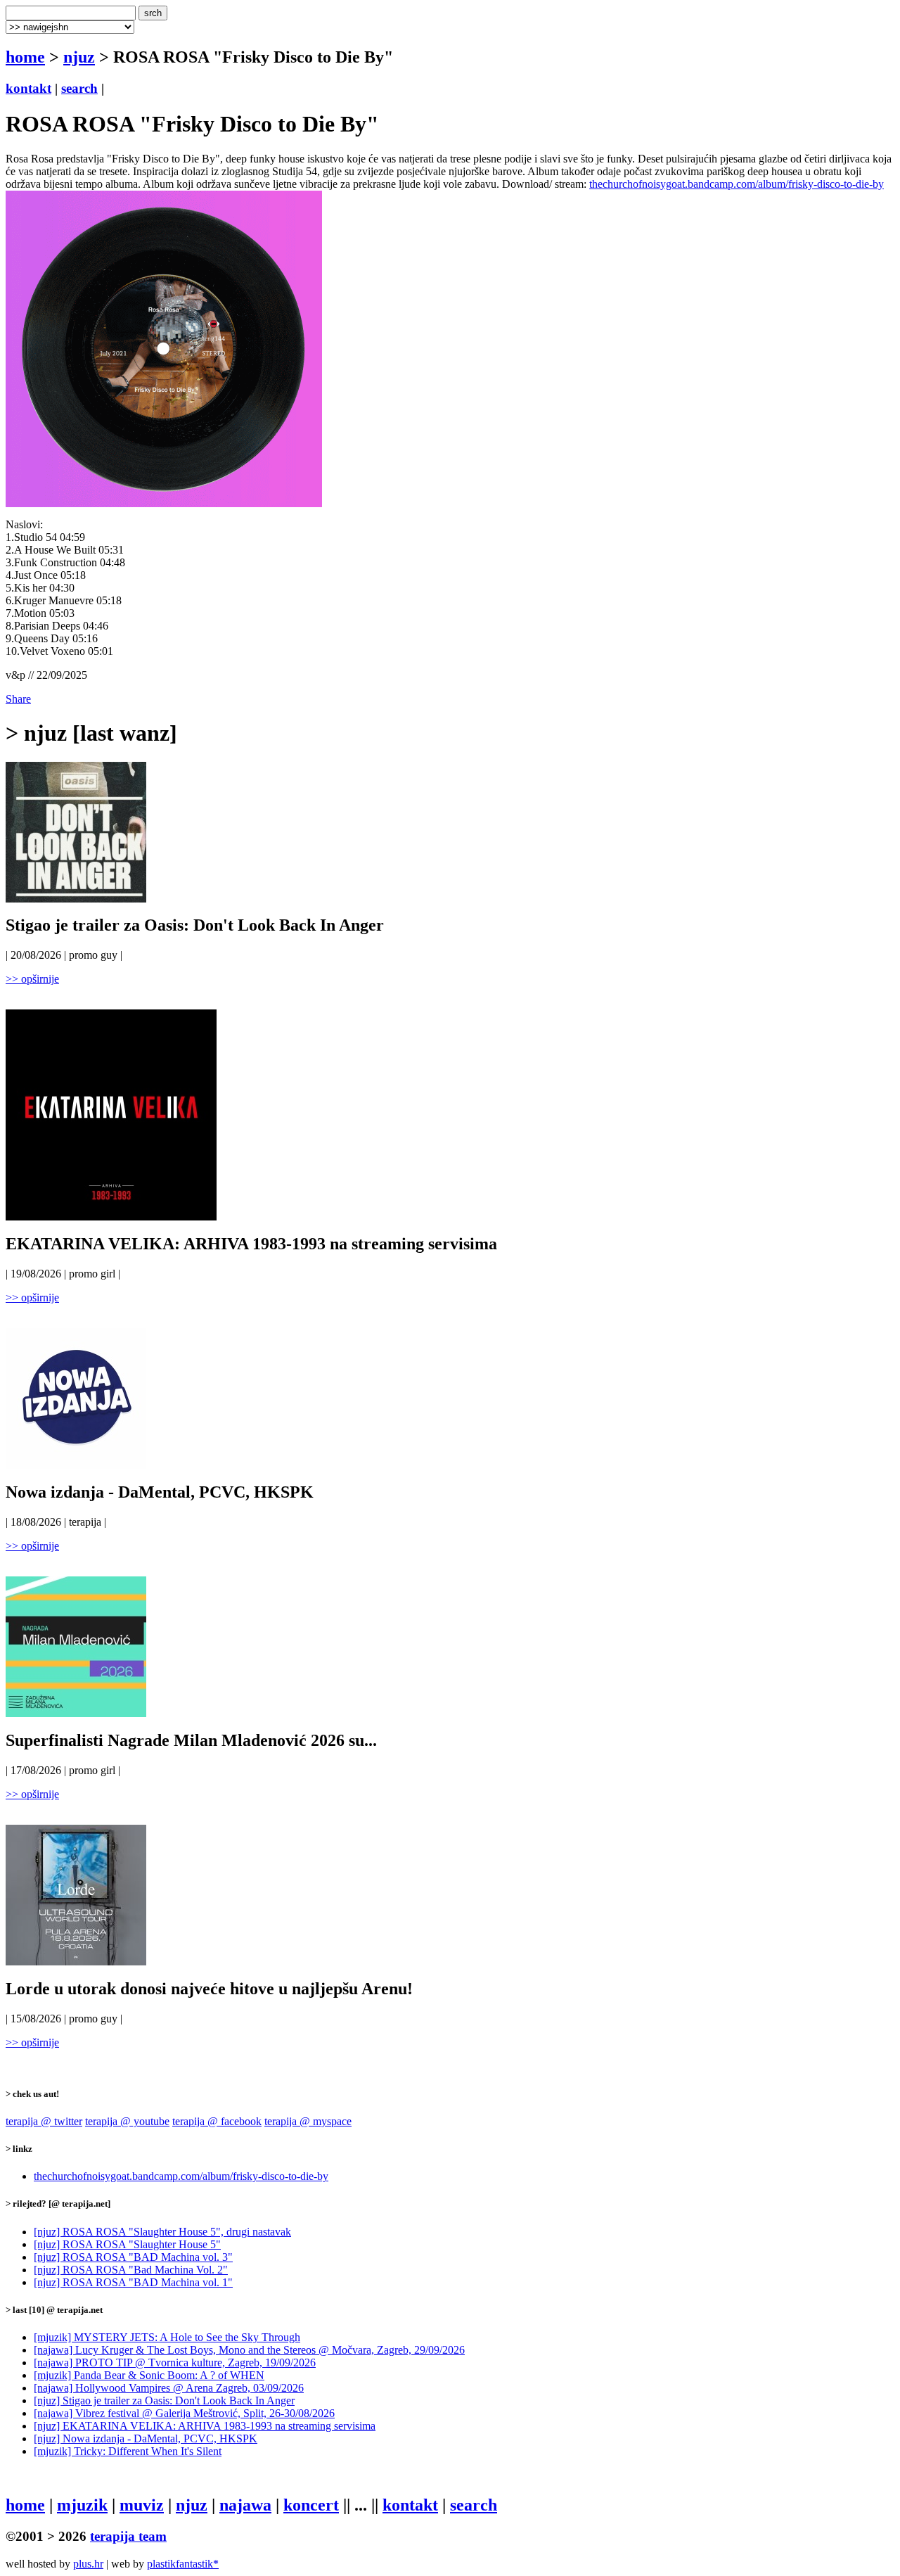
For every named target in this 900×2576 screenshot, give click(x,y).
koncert (311, 2505)
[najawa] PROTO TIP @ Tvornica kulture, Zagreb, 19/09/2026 (175, 2363)
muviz (142, 2505)
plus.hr (88, 2564)
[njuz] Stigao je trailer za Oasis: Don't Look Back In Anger (164, 2400)
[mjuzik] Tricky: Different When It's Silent (128, 2451)
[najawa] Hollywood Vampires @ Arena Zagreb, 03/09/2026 (169, 2388)
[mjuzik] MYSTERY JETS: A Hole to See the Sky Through (167, 2337)
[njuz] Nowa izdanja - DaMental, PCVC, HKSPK (146, 2438)
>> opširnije (32, 979)
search (79, 88)
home (25, 57)
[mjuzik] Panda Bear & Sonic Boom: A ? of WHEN (149, 2375)
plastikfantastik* (183, 2564)
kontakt (28, 88)
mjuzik (82, 2505)
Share (18, 699)
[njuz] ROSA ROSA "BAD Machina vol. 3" (133, 2257)
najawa (245, 2505)
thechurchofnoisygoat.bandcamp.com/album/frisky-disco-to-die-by (737, 184)
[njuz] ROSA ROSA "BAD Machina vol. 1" (133, 2282)
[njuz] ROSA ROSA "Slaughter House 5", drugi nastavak (162, 2232)
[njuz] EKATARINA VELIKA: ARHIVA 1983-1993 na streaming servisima (205, 2426)
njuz (79, 57)
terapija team (128, 2536)
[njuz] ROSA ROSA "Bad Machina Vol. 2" (131, 2270)
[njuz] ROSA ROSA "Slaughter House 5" (127, 2244)
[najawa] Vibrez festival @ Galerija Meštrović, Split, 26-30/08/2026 (184, 2413)
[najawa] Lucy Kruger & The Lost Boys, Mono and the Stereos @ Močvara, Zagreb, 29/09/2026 (249, 2350)
